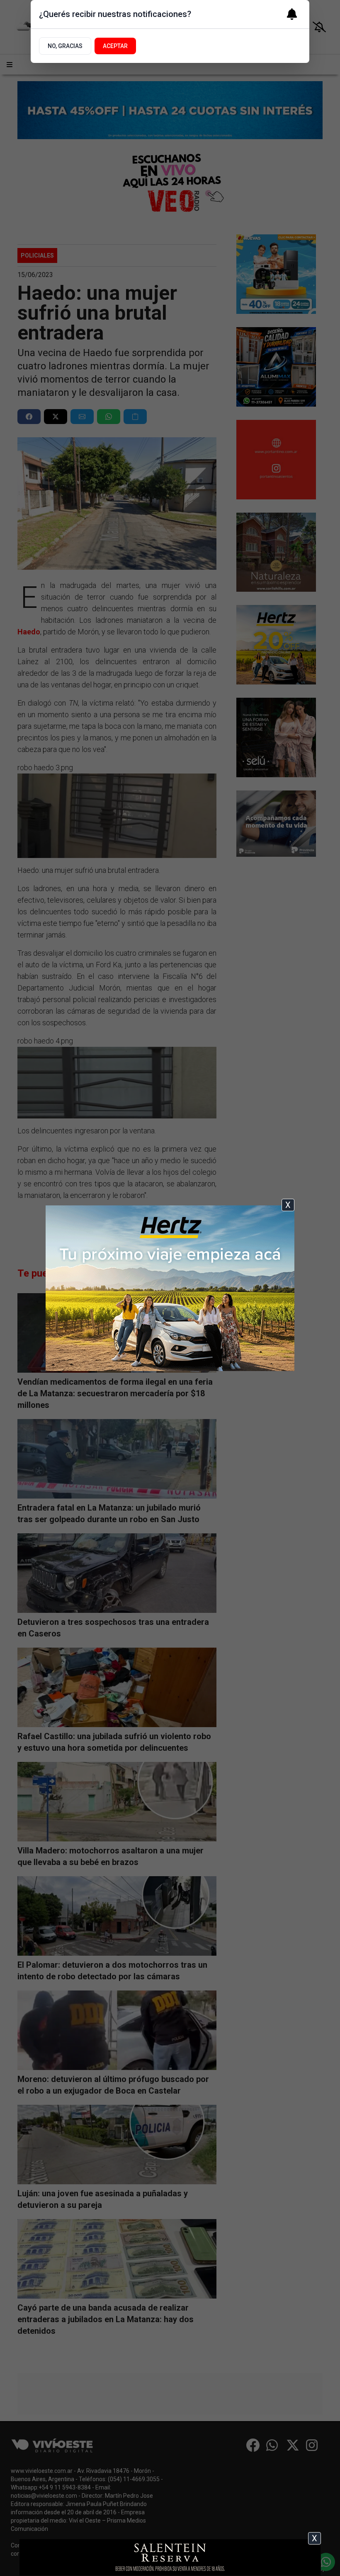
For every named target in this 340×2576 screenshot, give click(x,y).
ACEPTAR (115, 46)
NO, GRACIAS (65, 46)
